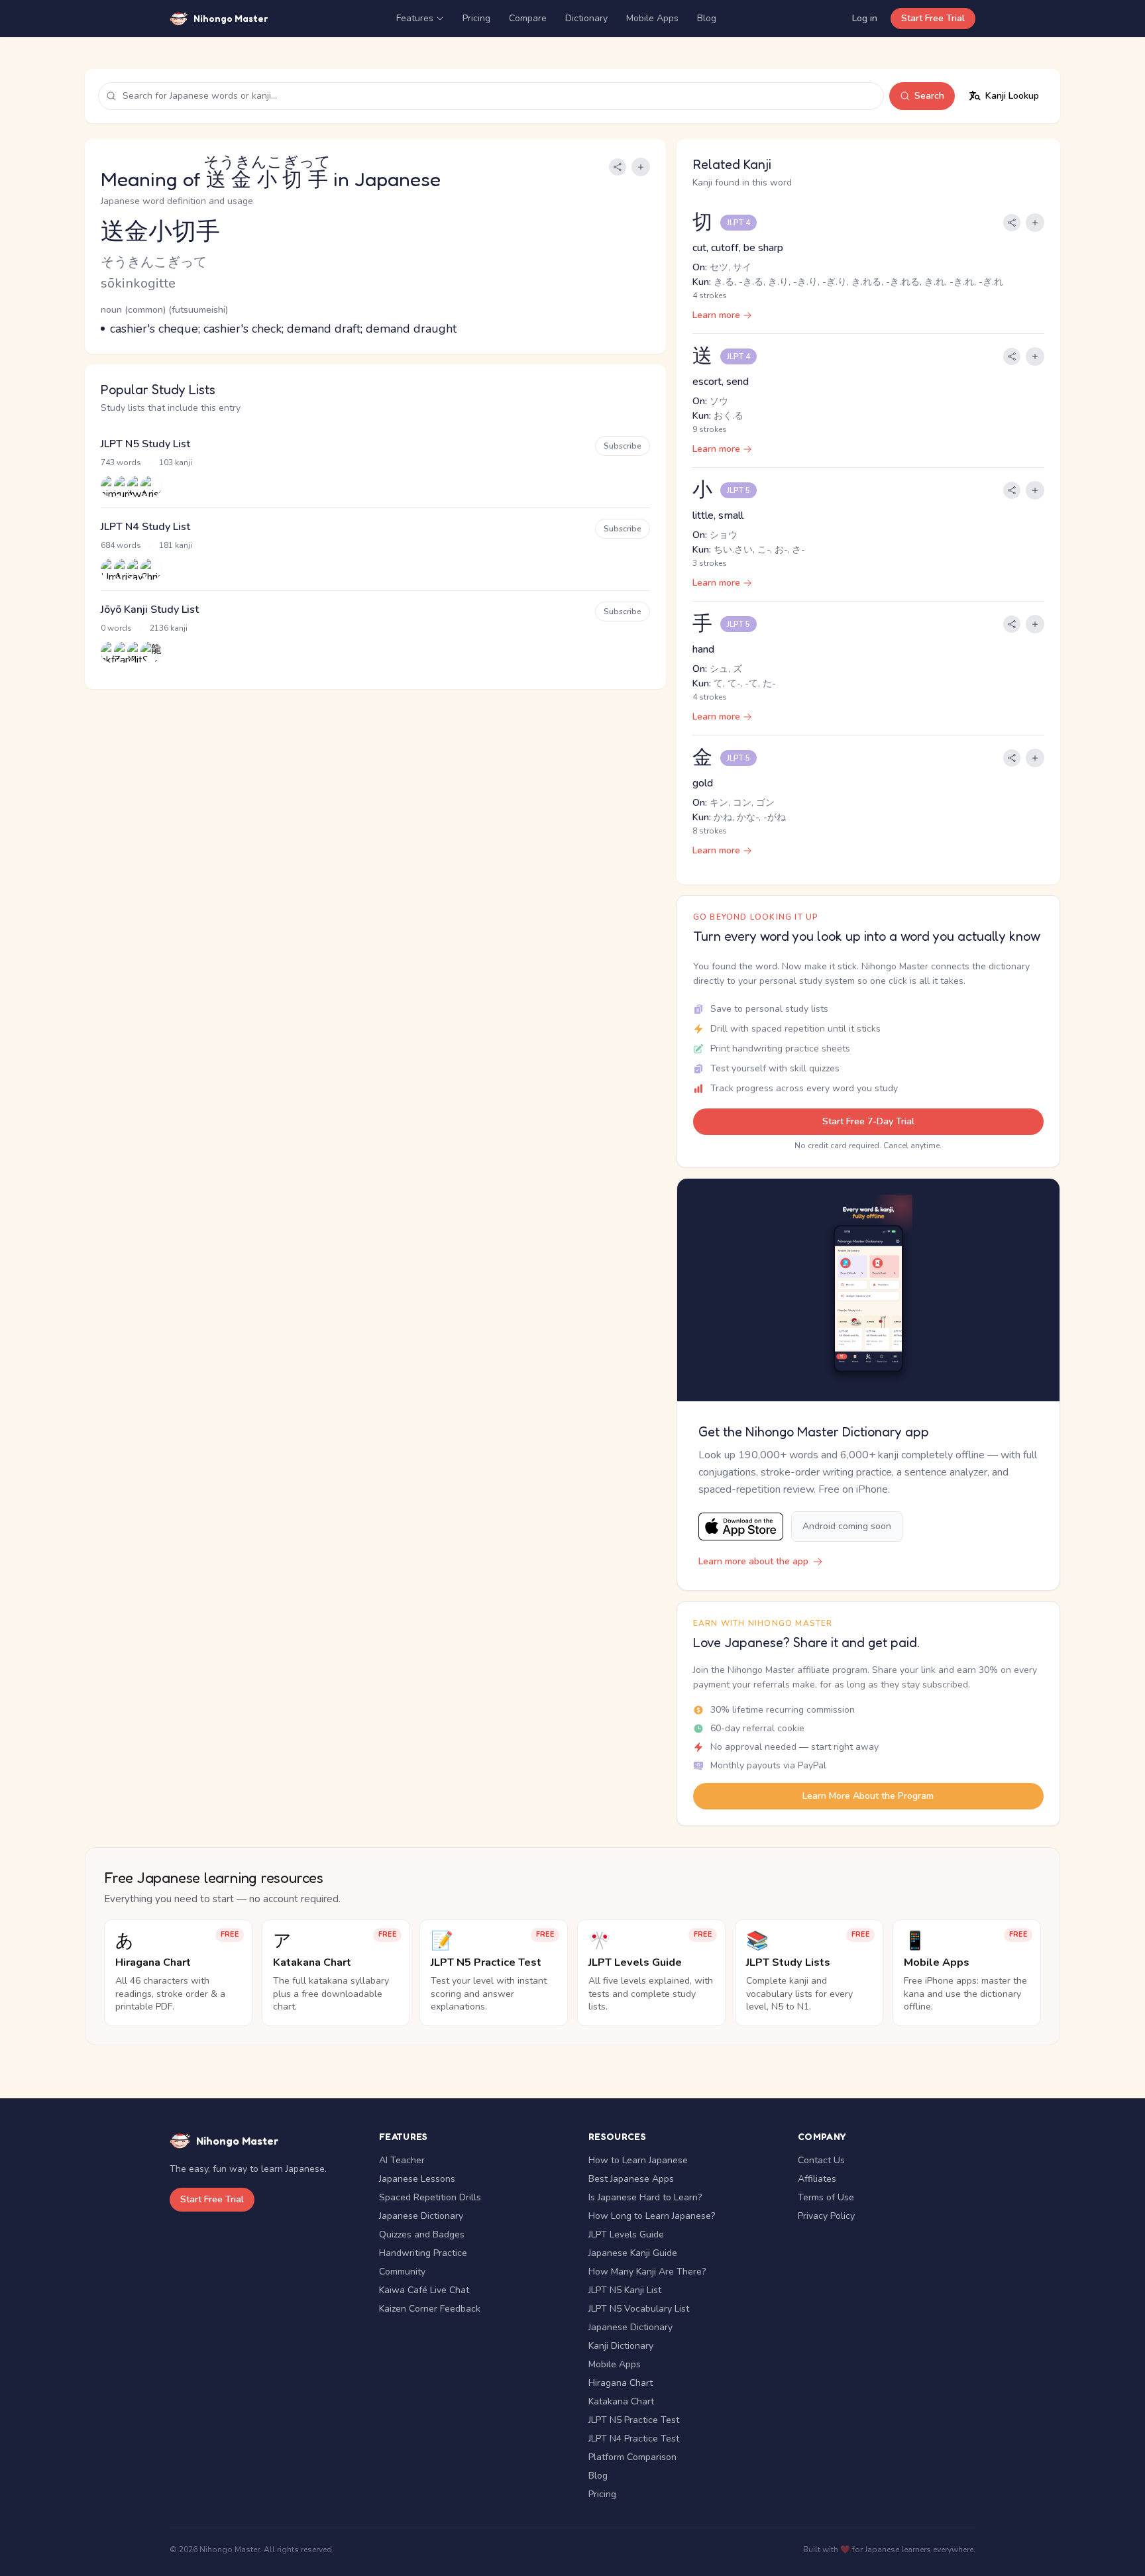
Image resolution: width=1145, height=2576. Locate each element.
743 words (121, 462)
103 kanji (176, 462)
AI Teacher (402, 2160)
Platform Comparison (632, 2457)
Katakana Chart (621, 2401)
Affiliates (817, 2179)
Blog (707, 18)
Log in (865, 18)
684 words (121, 545)
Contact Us (821, 2160)
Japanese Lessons (417, 2179)
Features (415, 18)
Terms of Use (826, 2197)
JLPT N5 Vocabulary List (639, 2309)
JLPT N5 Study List (145, 444)
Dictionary (586, 18)
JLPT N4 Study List (145, 527)
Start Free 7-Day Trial (868, 1121)
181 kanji (176, 545)
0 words (116, 628)
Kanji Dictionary (621, 2346)
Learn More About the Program (868, 1796)
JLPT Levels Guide (626, 2234)
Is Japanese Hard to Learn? (645, 2197)
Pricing (476, 18)
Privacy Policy (826, 2216)
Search (929, 96)
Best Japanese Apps (631, 2179)
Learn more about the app (753, 1561)
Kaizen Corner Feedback (430, 2309)
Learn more (716, 315)
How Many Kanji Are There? (647, 2272)
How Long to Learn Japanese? (652, 2216)
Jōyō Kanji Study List (150, 610)
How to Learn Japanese (638, 2160)
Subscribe (623, 446)
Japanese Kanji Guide (633, 2253)
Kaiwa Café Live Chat (424, 2290)
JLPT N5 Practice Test (634, 2420)
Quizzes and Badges (422, 2234)
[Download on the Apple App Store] (741, 1527)
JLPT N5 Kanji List (625, 2290)
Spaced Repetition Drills (430, 2197)
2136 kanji (169, 628)
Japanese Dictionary (421, 2216)
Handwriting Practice (423, 2253)
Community (402, 2272)
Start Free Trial (933, 18)
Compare (528, 18)
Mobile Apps (652, 18)
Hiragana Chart (621, 2383)
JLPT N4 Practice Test (634, 2439)
